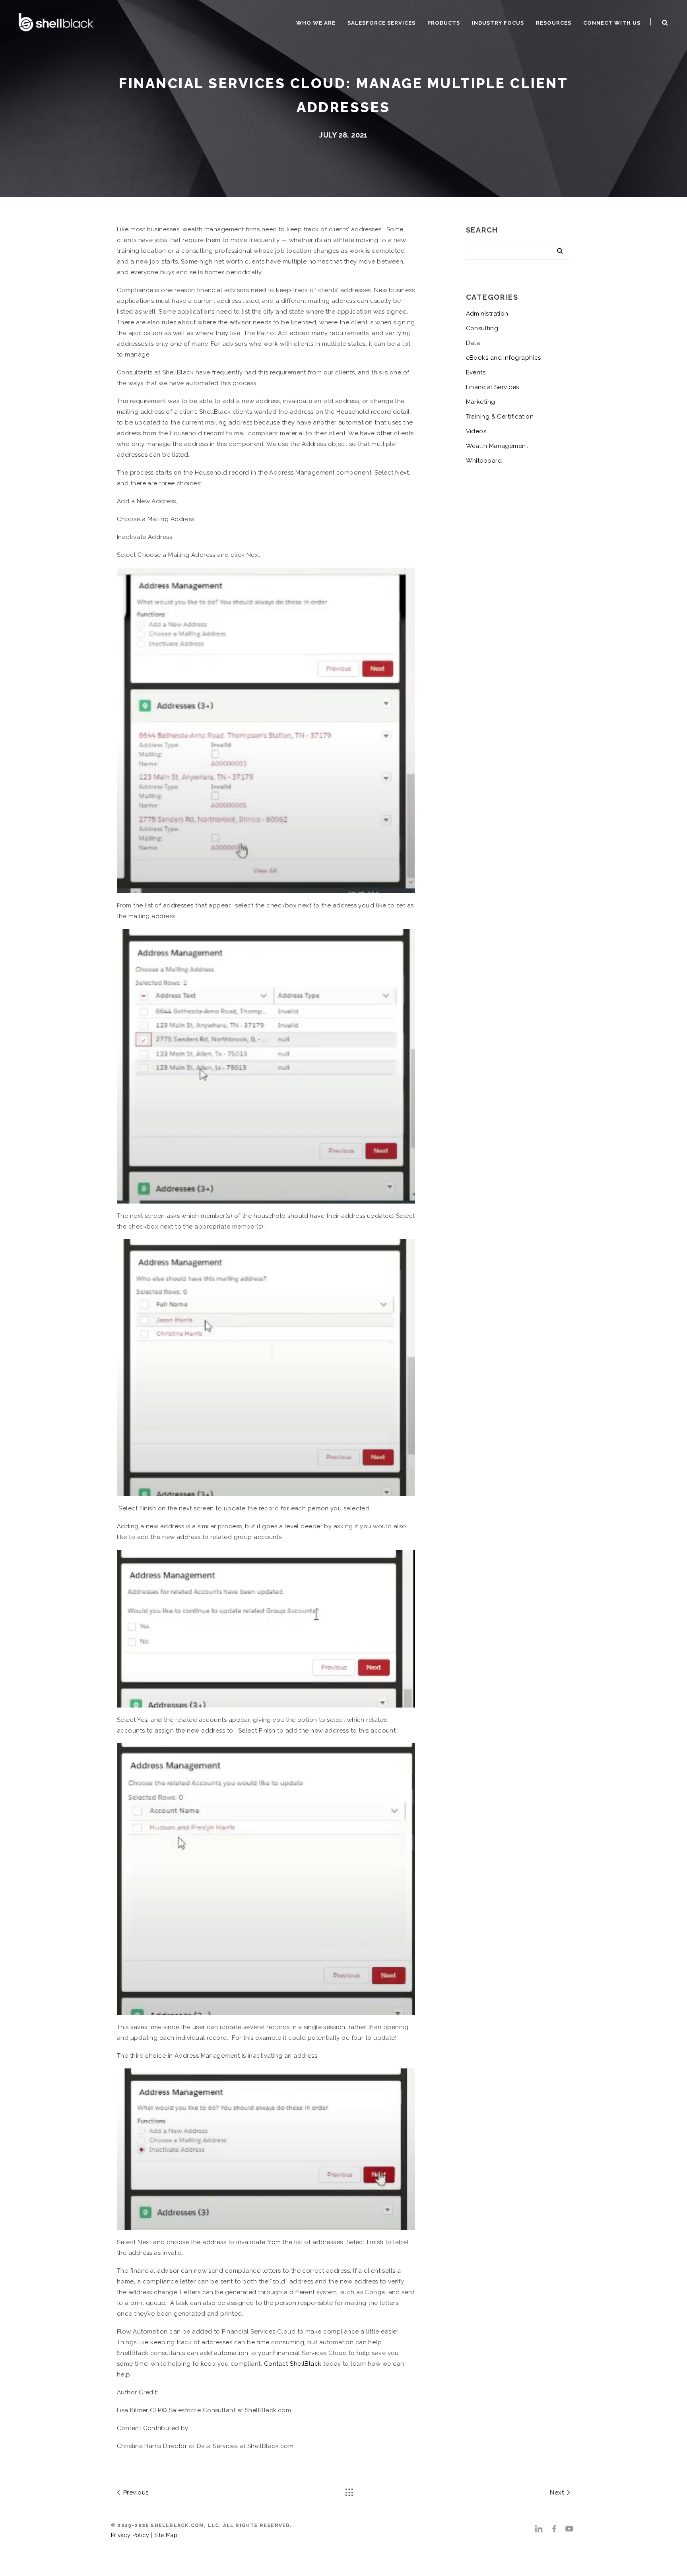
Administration (487, 314)
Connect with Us (612, 23)
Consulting (482, 328)
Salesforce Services (381, 23)
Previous (135, 2493)
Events (476, 372)
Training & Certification (500, 417)
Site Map (166, 2535)
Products (444, 23)
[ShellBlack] (56, 21)
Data (473, 343)
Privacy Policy (130, 2535)
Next (558, 2493)
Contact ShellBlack (293, 2364)
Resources (554, 23)
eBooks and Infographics (504, 358)
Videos (476, 431)
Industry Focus (498, 23)
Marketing (481, 402)
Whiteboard (484, 461)
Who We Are (316, 23)
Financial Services (493, 387)
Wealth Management (497, 446)
